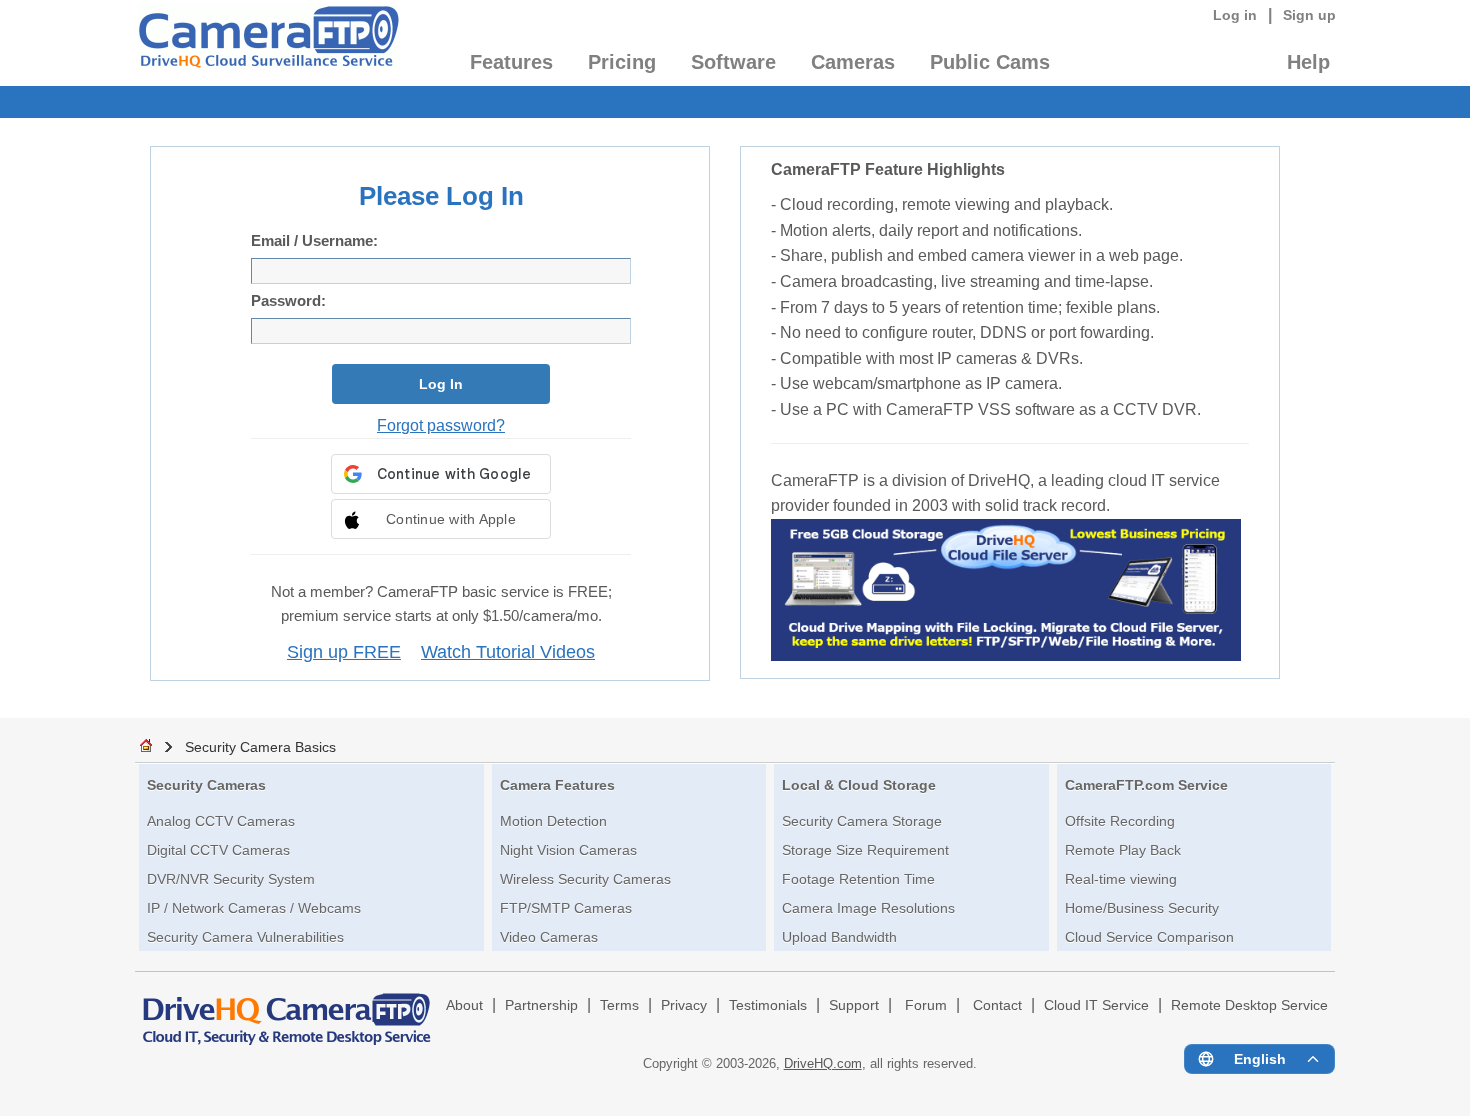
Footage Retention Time (858, 879)
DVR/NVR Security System (231, 879)
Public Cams (990, 62)
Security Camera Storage (862, 821)
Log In (441, 384)
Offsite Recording (1120, 821)
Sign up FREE (344, 652)
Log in (1235, 15)
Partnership (541, 1005)
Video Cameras (549, 937)
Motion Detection (553, 821)
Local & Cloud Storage (859, 785)
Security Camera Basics (260, 747)
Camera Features (557, 785)
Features (511, 62)
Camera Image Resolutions (868, 908)
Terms (619, 1005)
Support (854, 1005)
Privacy (684, 1005)
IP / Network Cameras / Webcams (254, 908)
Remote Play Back (1123, 850)
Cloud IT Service (1096, 1005)
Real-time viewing (1121, 879)
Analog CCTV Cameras (221, 821)
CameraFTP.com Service (1146, 785)
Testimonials (768, 1005)
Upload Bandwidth (839, 937)
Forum (926, 1005)
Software (733, 62)
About (464, 1005)
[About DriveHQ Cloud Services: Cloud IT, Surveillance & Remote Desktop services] (287, 1010)
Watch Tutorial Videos (508, 652)
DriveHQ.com (823, 1063)
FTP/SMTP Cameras (566, 908)
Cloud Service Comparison (1149, 937)
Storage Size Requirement (865, 850)
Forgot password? (441, 425)
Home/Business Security (1142, 908)
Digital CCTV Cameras (218, 850)
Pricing (622, 62)
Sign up (1309, 15)
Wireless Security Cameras (585, 879)
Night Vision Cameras (568, 850)
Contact (997, 1005)
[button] (441, 519)
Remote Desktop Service (1249, 1005)
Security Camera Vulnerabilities (245, 937)
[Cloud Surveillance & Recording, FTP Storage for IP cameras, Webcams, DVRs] (267, 43)
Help (1308, 62)
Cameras (853, 62)
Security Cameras (206, 785)
